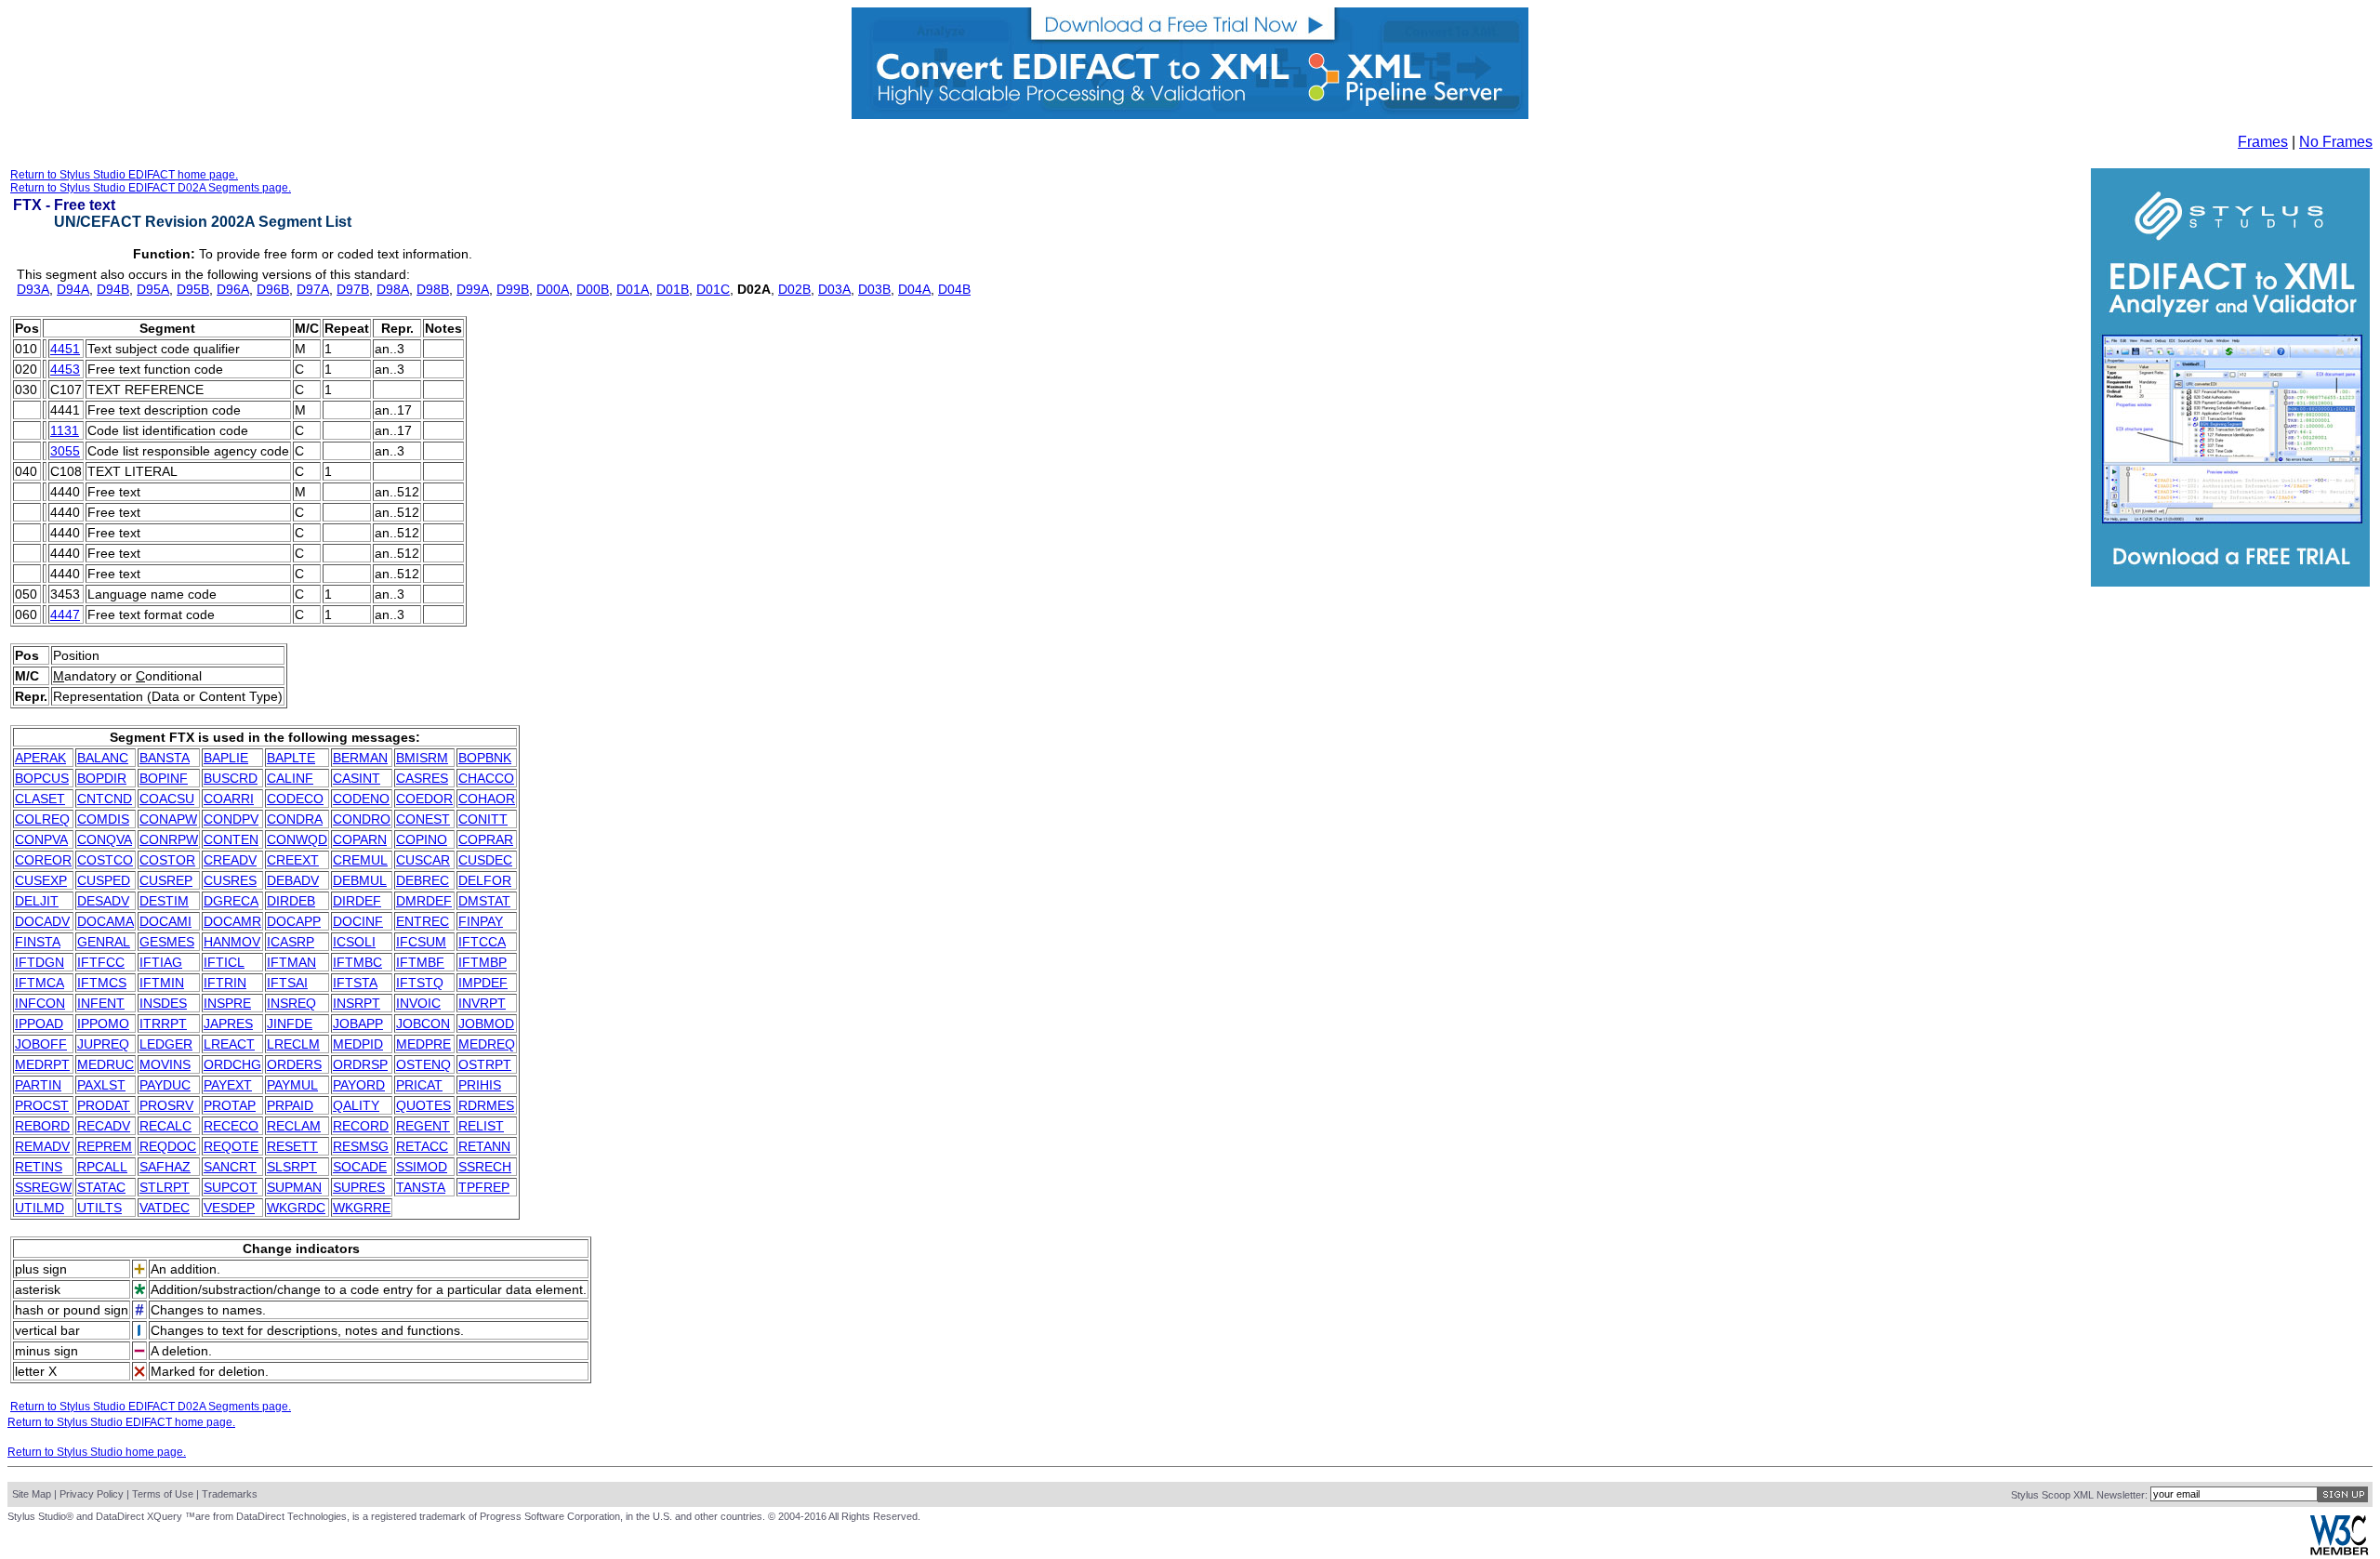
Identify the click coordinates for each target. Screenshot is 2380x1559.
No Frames (2336, 142)
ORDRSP (360, 1064)
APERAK (40, 758)
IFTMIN (162, 983)
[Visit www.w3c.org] (2339, 1551)
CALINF (290, 778)
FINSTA (38, 942)
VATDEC (165, 1208)
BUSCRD (231, 778)
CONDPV (231, 819)
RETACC (422, 1146)
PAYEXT (228, 1085)
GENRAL (104, 942)
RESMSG (361, 1146)
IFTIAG (161, 962)
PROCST (42, 1105)
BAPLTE (291, 758)
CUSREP (166, 880)
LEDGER (166, 1044)
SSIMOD (422, 1167)
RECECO (231, 1126)
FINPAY (481, 921)
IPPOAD (39, 1024)
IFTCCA (482, 942)
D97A (313, 289)
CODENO (361, 799)
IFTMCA (40, 983)
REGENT (423, 1126)
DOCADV (42, 921)
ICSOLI (354, 942)
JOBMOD (486, 1024)
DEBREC (423, 880)
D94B (113, 289)
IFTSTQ (420, 983)
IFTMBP (483, 962)
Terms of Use (163, 1494)
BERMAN (360, 758)
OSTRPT (485, 1064)
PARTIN (38, 1085)
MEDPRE (423, 1044)
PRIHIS (480, 1085)
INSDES (163, 1003)
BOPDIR (102, 778)
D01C (713, 289)
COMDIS (103, 819)
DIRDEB (291, 901)
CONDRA (295, 819)
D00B (593, 289)
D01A (633, 289)
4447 (65, 614)
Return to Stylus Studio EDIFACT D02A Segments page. (151, 188)
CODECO (295, 799)
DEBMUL (360, 880)
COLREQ (42, 819)
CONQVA (105, 839)
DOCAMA (106, 921)
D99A (473, 289)
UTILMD (40, 1208)
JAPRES (228, 1024)
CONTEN (231, 839)
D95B (193, 289)
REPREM (105, 1146)
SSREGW (43, 1187)
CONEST (423, 819)
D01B (673, 289)
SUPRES (359, 1187)
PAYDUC (165, 1085)
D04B (954, 289)
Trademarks (230, 1494)
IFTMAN (291, 962)
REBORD (42, 1126)
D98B (433, 289)
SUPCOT (231, 1187)
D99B (513, 289)
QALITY (356, 1105)
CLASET (40, 799)
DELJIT (37, 901)
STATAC (101, 1187)
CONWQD (297, 839)
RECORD (361, 1126)
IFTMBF (420, 962)
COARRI (229, 799)
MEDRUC (106, 1064)
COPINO (422, 839)
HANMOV (232, 942)
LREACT (229, 1044)
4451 (65, 349)
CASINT (357, 778)
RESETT (292, 1146)
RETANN (484, 1146)
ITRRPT (163, 1024)
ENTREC (423, 921)
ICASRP (291, 942)
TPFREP (484, 1187)
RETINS (39, 1167)
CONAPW (168, 819)
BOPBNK (485, 758)
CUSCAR (423, 860)
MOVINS (165, 1064)
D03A (834, 289)
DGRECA (231, 901)
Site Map (32, 1494)
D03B (874, 289)
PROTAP (230, 1105)
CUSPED (104, 880)
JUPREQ (103, 1044)
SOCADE (360, 1167)
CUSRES (230, 880)
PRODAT (104, 1105)
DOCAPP (294, 921)
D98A (393, 289)
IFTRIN (225, 983)
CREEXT (293, 860)
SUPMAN (294, 1187)
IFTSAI (287, 983)
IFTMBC (357, 962)
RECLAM (294, 1126)
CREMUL (360, 860)
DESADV (103, 901)
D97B (353, 289)
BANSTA (165, 758)
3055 (65, 451)
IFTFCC (101, 962)
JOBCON (423, 1024)
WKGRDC (296, 1208)
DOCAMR (232, 921)
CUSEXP (41, 880)
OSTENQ (423, 1064)
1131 (65, 430)
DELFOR (485, 880)
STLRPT (165, 1187)
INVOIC (418, 1003)
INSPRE (227, 1003)
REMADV (42, 1146)
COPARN (360, 839)
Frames (2263, 142)
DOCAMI (165, 921)
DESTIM (164, 901)
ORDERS (294, 1064)
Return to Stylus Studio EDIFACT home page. (124, 175)
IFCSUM (421, 942)
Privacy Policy (92, 1494)
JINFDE (290, 1024)
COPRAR (486, 839)
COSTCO (105, 860)
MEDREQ (487, 1044)
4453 (65, 369)
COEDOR (424, 799)
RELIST (481, 1126)
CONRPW (169, 839)
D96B (273, 289)
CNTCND (105, 799)
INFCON (40, 1003)
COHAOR (487, 799)
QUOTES (423, 1105)
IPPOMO (103, 1024)
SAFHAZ (165, 1167)
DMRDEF (424, 901)
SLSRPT (292, 1167)
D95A (153, 289)
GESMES (167, 942)
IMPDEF (483, 983)
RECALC (165, 1126)
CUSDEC (485, 860)
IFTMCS (102, 983)
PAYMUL (292, 1085)
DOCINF (358, 921)
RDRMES (486, 1105)
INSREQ (291, 1003)
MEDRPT (42, 1064)
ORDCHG (232, 1064)
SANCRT (230, 1167)
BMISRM (422, 758)
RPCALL (102, 1167)
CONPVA (41, 839)
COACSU (167, 799)
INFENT (101, 1003)
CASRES (422, 778)
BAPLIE (226, 758)
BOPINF (164, 778)
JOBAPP (358, 1024)
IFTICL (224, 962)
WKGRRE (362, 1208)
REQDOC (168, 1146)
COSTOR (167, 860)
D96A (233, 289)
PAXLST (101, 1085)
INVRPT (482, 1003)
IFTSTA (355, 983)
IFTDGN (40, 962)
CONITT (483, 819)
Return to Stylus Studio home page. (97, 1452)
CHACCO (486, 778)
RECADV (104, 1126)
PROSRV (166, 1105)
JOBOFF (41, 1044)
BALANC (103, 758)
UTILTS (99, 1208)
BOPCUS (42, 778)
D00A (553, 289)
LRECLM (293, 1044)
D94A (73, 289)
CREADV (230, 860)
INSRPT (357, 1003)
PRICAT (419, 1085)
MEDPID (358, 1044)
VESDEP (229, 1208)
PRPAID (290, 1105)
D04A (914, 289)
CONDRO (362, 819)
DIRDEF (357, 901)
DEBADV (293, 880)
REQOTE (231, 1146)
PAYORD (359, 1085)
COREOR (43, 860)
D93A (33, 289)
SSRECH (485, 1167)
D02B (794, 289)
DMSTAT (484, 901)
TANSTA (421, 1187)
